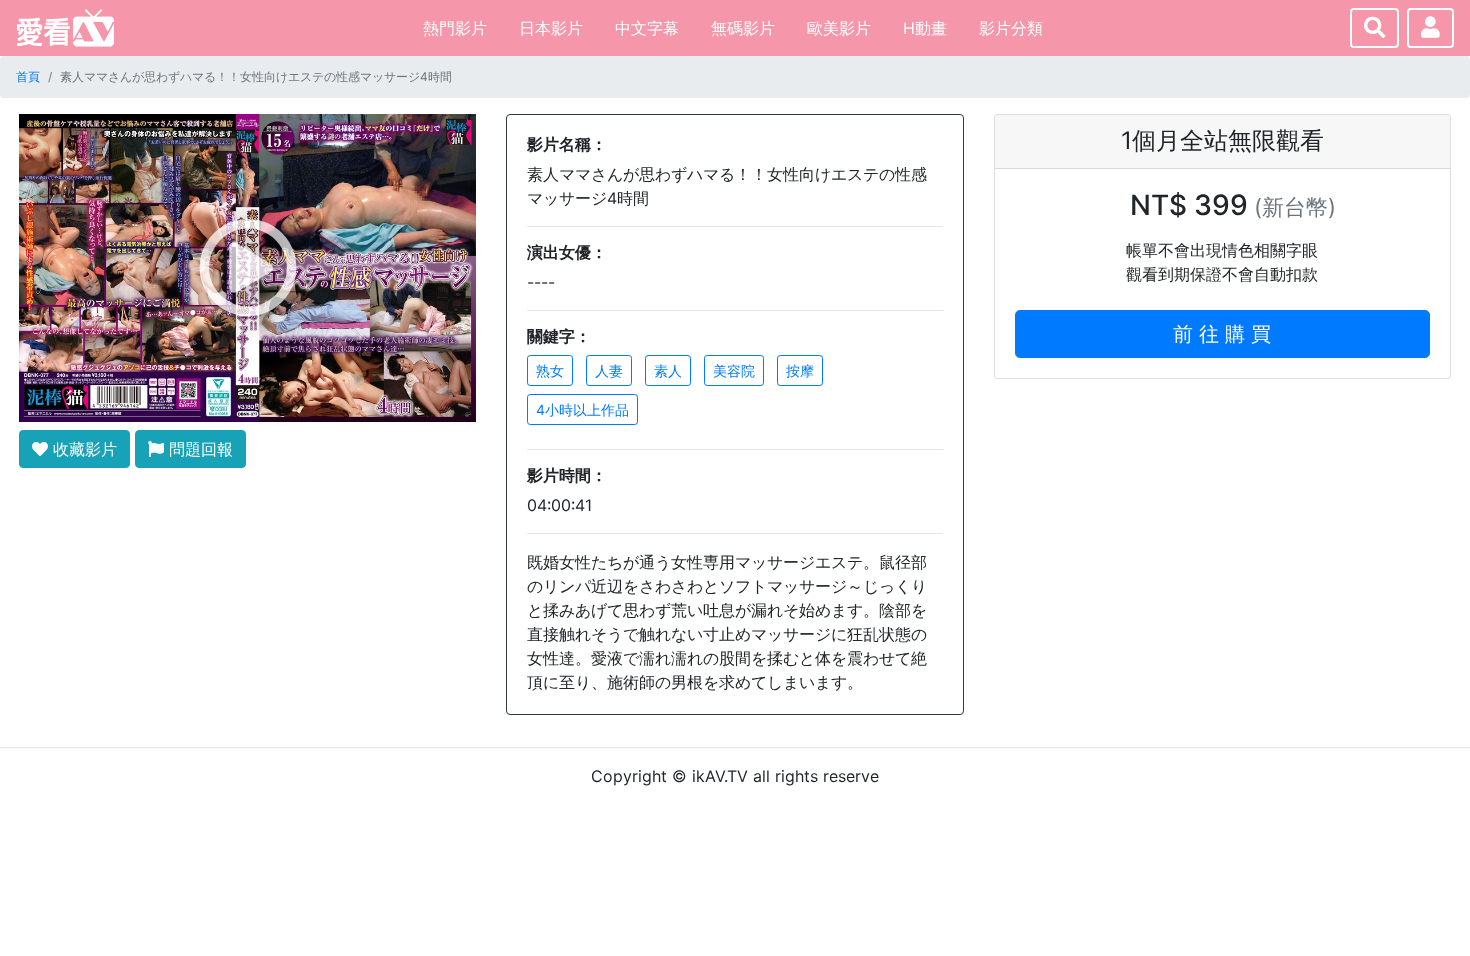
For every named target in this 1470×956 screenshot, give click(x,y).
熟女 (550, 370)
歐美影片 (839, 28)
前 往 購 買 (1222, 334)
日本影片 (551, 28)
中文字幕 (647, 28)
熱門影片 (455, 28)
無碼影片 (743, 28)
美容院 (734, 370)
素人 (668, 370)
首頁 (28, 76)
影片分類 (1011, 28)
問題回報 (198, 449)
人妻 (609, 370)
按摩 (800, 370)
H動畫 (925, 28)
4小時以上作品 (582, 409)
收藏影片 (82, 449)
